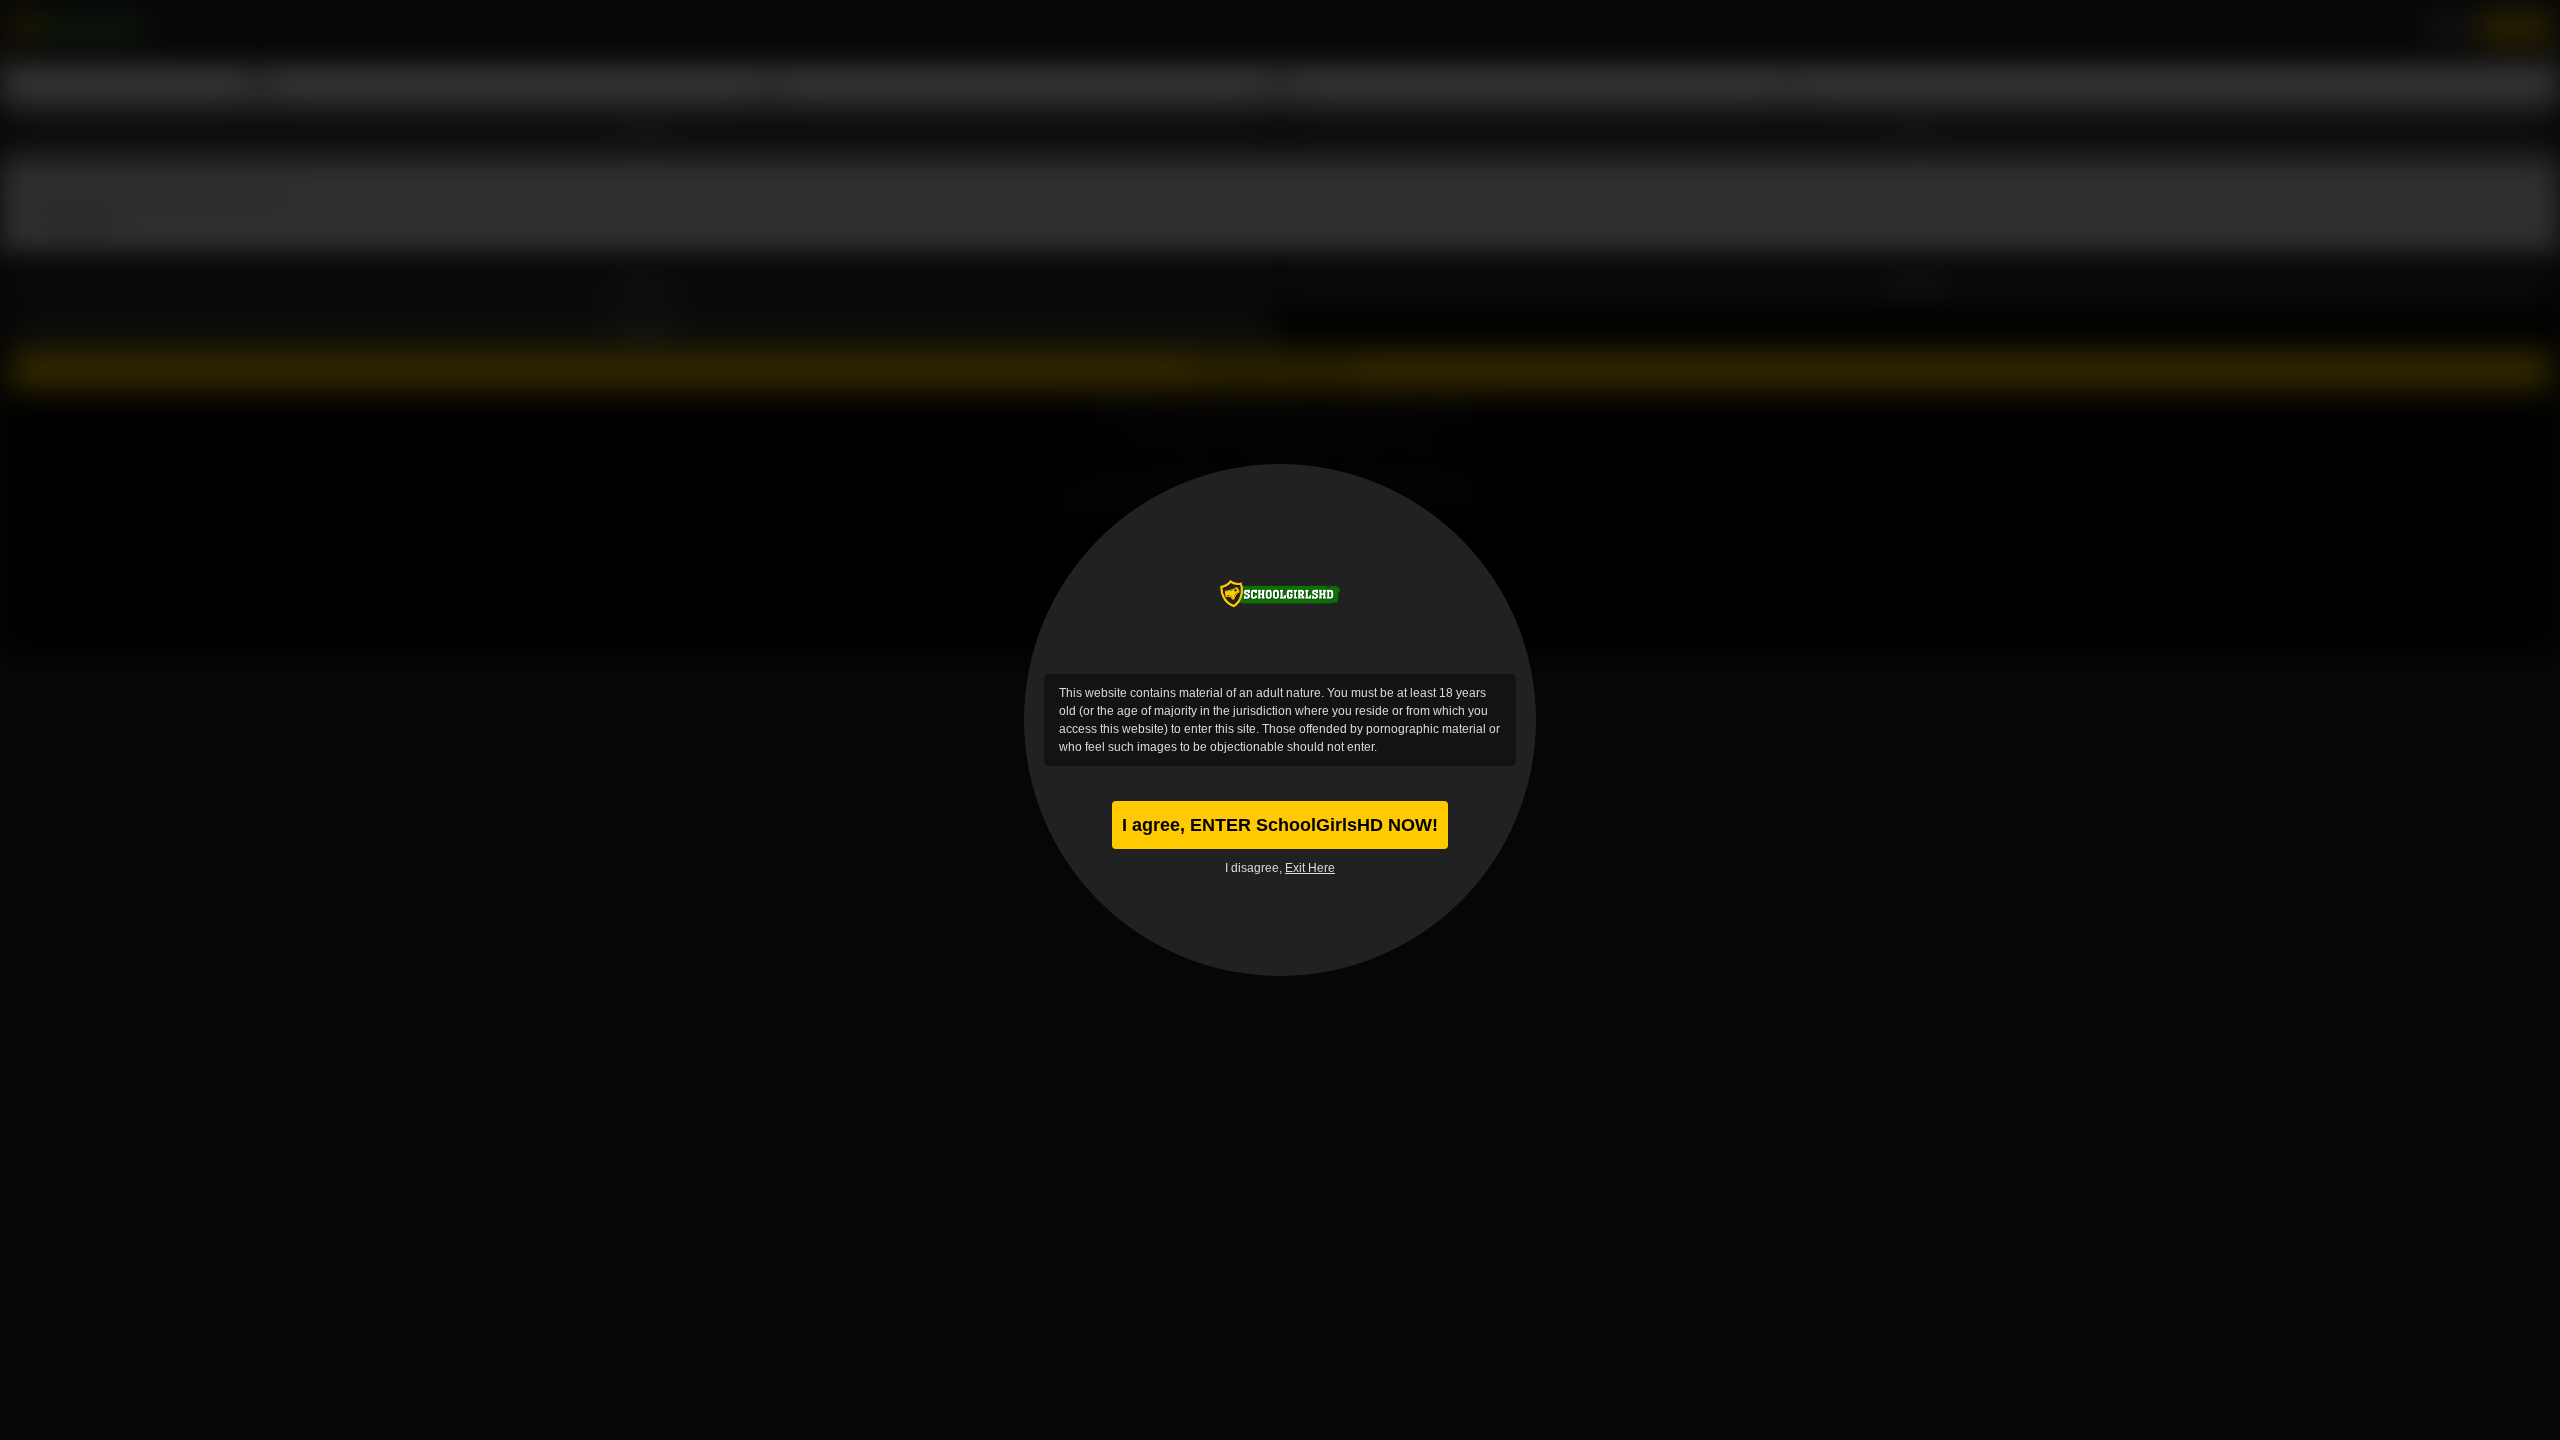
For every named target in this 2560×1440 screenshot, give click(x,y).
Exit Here (1310, 868)
